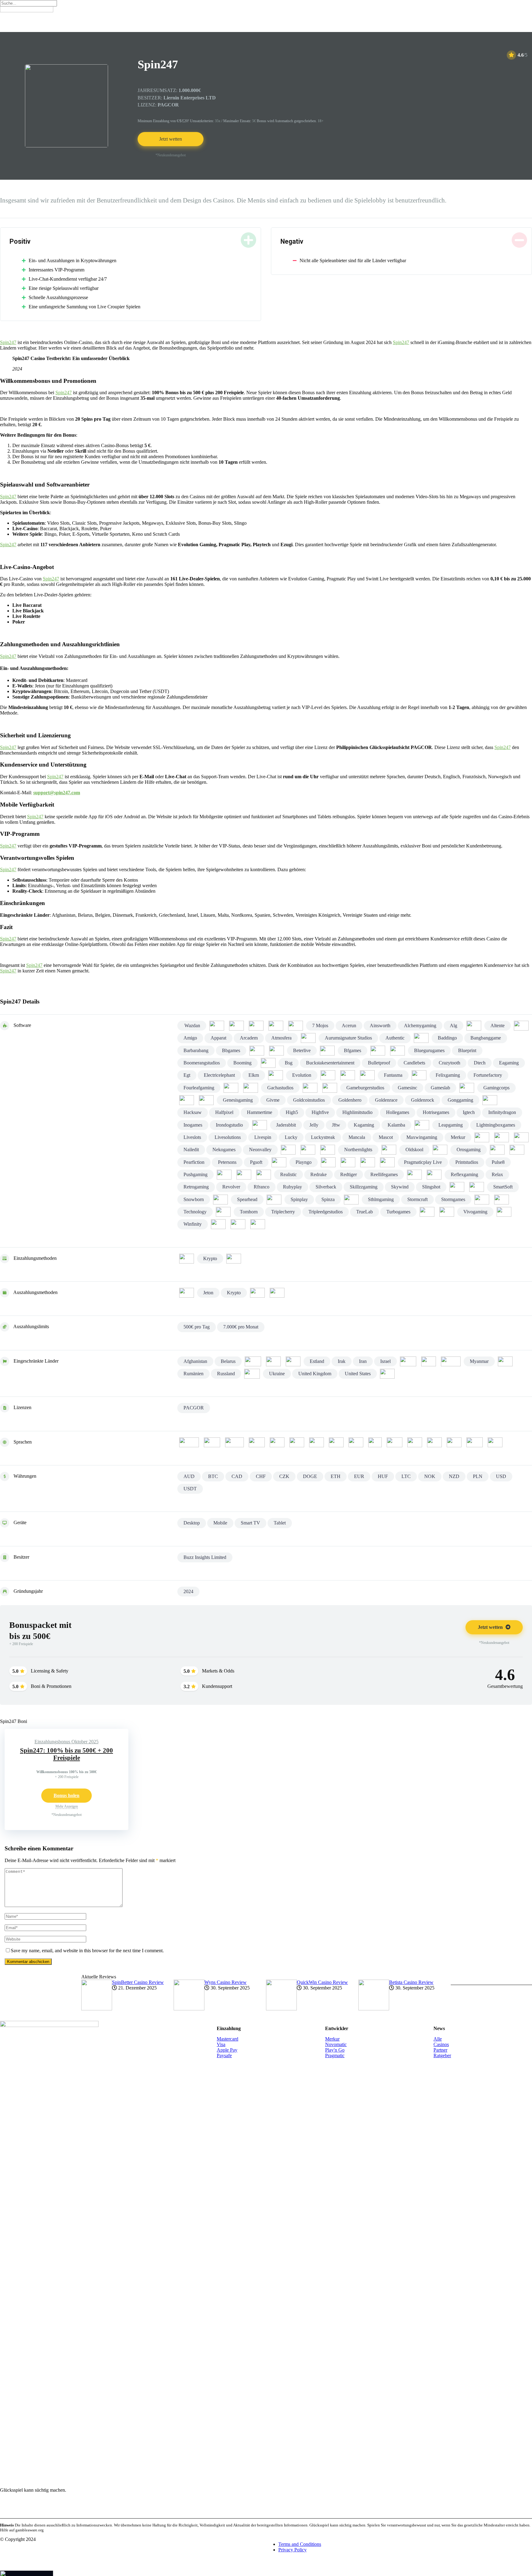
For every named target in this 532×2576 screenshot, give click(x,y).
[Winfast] (504, 1212)
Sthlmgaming (381, 1199)
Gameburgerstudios (365, 1088)
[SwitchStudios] (502, 1200)
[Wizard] (218, 1224)
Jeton (208, 1293)
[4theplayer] (276, 1026)
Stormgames (453, 1199)
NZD (454, 1476)
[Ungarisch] (495, 1442)
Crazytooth (449, 1063)
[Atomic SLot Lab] (308, 1038)
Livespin (263, 1137)
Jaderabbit (286, 1125)
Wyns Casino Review (226, 1982)
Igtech (469, 1112)
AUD (189, 1476)
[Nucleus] (389, 1150)
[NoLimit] (328, 1150)
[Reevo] (434, 1175)
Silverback (326, 1187)
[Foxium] (231, 1088)
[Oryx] (497, 1150)
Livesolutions (228, 1137)
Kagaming (364, 1125)
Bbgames (231, 1050)
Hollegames (398, 1112)
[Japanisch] (356, 1442)
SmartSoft (503, 1187)
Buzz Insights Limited (205, 1557)
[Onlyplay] (440, 1150)
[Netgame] (308, 1150)
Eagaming (509, 1063)
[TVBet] (427, 1212)
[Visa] (277, 1293)
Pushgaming (195, 1174)
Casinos (441, 2044)
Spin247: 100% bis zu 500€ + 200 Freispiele (66, 1754)
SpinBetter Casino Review (138, 1982)
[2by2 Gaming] (236, 1026)
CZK (284, 1476)
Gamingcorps (496, 1088)
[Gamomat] (187, 1100)
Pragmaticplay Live (423, 1162)
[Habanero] (490, 1100)
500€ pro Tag (197, 1327)
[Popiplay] (368, 1162)
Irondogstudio (229, 1125)
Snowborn (194, 1199)
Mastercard (228, 2039)
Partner (440, 2050)
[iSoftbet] (260, 1125)
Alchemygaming (420, 1026)
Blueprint (467, 1050)
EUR (359, 1476)
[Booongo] (268, 1063)
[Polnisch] (395, 1442)
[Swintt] (482, 1200)
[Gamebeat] (330, 1088)
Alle (438, 2039)
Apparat (218, 1038)
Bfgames (353, 1050)
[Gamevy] (467, 1088)
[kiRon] (422, 1125)
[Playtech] (348, 1162)
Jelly (314, 1125)
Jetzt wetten (171, 139)
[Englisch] (234, 1442)
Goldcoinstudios (309, 1100)
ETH (336, 1476)
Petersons (227, 1162)
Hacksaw (193, 1112)
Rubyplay (292, 1187)
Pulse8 (498, 1162)
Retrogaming (196, 1187)
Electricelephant (219, 1075)
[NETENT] (288, 1150)
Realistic (288, 1174)
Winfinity (193, 1224)
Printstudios (467, 1162)
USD (501, 1476)
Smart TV (250, 1523)
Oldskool (414, 1150)
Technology (195, 1212)
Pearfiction (194, 1162)
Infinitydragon (502, 1112)
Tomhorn (249, 1212)
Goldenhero (350, 1100)
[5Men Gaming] (296, 1026)
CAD (237, 1476)
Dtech (480, 1063)
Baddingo (447, 1038)
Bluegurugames (429, 1050)
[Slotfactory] (457, 1187)
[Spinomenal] (274, 1200)
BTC (213, 1476)
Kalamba (396, 1125)
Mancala (357, 1137)
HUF (383, 1476)
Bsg (289, 1063)
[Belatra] (257, 1051)
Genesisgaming (238, 1100)
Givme (273, 1100)
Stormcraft (417, 1199)
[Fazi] (419, 1075)
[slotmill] (477, 1187)
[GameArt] (310, 1088)
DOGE (310, 1476)
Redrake (318, 1174)
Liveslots (192, 1137)
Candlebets (414, 1063)
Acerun (349, 1026)
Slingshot (431, 1187)
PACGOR (194, 1408)
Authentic (395, 1038)
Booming (242, 1063)
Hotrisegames (436, 1112)
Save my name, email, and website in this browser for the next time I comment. (87, 1951)
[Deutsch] (212, 1442)
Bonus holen (66, 1795)
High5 (292, 1112)
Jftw (336, 1125)
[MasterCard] (234, 1259)
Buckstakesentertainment (330, 1063)
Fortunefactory (488, 1075)
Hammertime (260, 1112)
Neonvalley (260, 1150)
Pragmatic (335, 2055)
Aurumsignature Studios (348, 1038)
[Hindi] (316, 1442)
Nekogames (224, 1150)
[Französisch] (277, 1442)
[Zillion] (258, 1224)
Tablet (280, 1523)
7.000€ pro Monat (241, 1327)
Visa (221, 2044)
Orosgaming (469, 1150)
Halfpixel (224, 1112)
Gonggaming (460, 1100)
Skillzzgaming (364, 1187)
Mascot (386, 1137)
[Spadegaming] (220, 1200)
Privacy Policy (292, 2550)
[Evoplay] (328, 1075)
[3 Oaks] (256, 1026)
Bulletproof (379, 1063)
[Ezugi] (367, 1075)
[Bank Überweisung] (187, 1293)
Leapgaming (451, 1125)
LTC (406, 1476)
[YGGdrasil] (238, 1224)
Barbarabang (196, 1050)
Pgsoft (256, 1162)
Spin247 (8, 342)
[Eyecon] (348, 1075)
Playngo (304, 1162)
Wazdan (192, 1026)
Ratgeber (442, 2055)
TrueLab (365, 1212)
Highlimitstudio (357, 1112)
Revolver (231, 1187)
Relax (497, 1174)
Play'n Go (335, 2050)
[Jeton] (187, 1259)
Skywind (400, 1187)
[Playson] (328, 1162)
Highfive (320, 1112)
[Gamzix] (206, 1100)
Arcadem (249, 1038)
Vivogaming (475, 1212)
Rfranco (262, 1187)
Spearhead (247, 1199)
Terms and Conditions (300, 2544)
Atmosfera (281, 1038)
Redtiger (349, 1174)
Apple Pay (227, 2050)
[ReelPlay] (414, 1175)
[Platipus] (279, 1162)
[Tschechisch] (454, 1442)
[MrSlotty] (521, 1137)
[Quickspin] (224, 1175)
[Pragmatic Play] (387, 1162)
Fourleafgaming (199, 1088)
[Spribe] (351, 1200)
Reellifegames (384, 1174)
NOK (430, 1476)
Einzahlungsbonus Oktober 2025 (66, 1742)
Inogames (193, 1125)
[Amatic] (521, 1026)
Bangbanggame (486, 1038)
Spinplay (299, 1199)
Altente (498, 1026)
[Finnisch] (257, 1442)
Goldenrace (386, 1100)
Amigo (190, 1038)
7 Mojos (320, 1026)
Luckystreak (323, 1137)
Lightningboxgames (496, 1125)
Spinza (328, 1199)
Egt (187, 1075)
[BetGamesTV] (327, 1051)
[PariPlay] (517, 1150)
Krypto (210, 1258)
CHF (261, 1476)
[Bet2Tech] (276, 1051)
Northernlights (358, 1150)
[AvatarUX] (421, 1038)
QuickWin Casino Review (322, 1982)
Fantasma (393, 1075)
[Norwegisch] (375, 1442)
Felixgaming (448, 1075)
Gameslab (440, 1088)
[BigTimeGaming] (397, 1051)
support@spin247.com (57, 793)
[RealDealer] (264, 1175)
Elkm (254, 1075)
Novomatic (336, 2044)
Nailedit (191, 1150)
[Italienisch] (336, 1442)
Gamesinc (407, 1088)
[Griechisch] (297, 1442)
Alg (453, 1026)
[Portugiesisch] (415, 1442)
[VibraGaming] (447, 1212)
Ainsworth (380, 1026)
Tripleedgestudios (326, 1212)
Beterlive (302, 1050)
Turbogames (398, 1212)
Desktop (192, 1523)
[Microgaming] (482, 1137)
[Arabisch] (189, 1442)
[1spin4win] (217, 1026)
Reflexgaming (464, 1174)
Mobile (220, 1523)
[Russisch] (434, 1442)
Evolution (302, 1075)
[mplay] (502, 1137)
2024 (188, 1591)
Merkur (458, 1137)
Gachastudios (280, 1088)
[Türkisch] (475, 1442)
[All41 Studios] (474, 1026)
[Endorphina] (276, 1075)
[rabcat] (244, 1175)
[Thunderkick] (223, 1212)
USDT (190, 1489)
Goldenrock (423, 1100)
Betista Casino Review (411, 1982)
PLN (478, 1476)
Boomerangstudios (202, 1063)
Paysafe (224, 2055)
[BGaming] (378, 1051)
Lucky (291, 1137)
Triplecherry (283, 1212)
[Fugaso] (251, 1088)
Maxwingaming (422, 1137)
